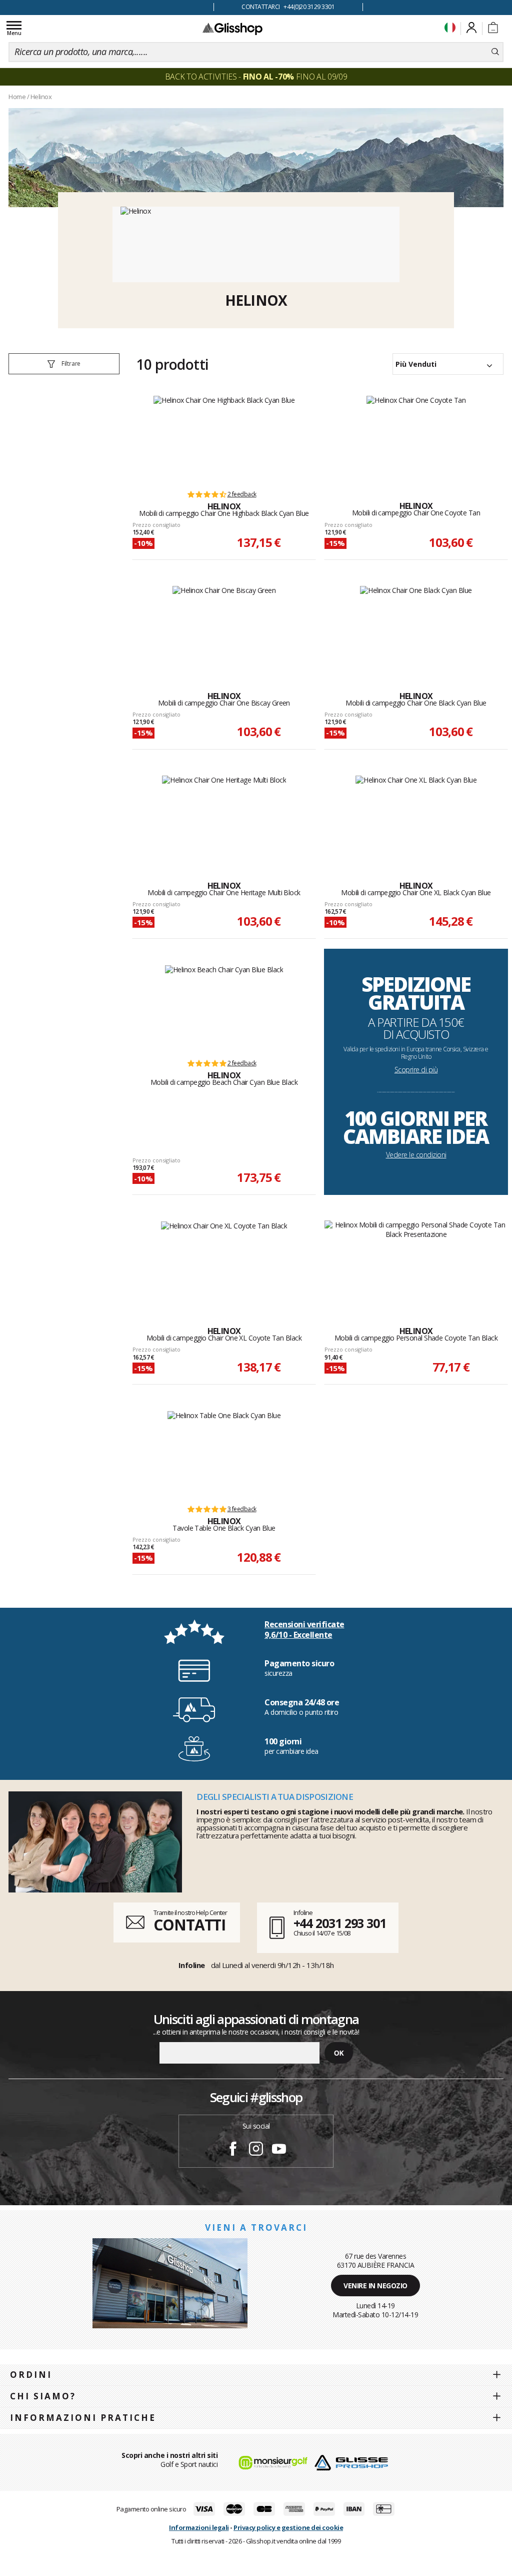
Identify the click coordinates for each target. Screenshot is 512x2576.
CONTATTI (189, 1925)
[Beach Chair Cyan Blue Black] (224, 1007)
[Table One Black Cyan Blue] (224, 1453)
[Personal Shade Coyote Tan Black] (416, 1263)
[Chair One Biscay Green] (224, 628)
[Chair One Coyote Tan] (416, 438)
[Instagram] (256, 2150)
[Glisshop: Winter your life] (232, 29)
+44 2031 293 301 (340, 1923)
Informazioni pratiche (83, 2418)
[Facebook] (233, 2150)
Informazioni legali (199, 2527)
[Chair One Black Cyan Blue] (416, 628)
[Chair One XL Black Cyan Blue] (416, 818)
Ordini (31, 2375)
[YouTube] (279, 2150)
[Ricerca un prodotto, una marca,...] (495, 52)
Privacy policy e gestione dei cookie (288, 2527)
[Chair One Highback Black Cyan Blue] (224, 438)
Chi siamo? (43, 2396)
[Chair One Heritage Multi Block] (224, 818)
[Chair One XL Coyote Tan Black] (224, 1263)
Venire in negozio (375, 2286)
